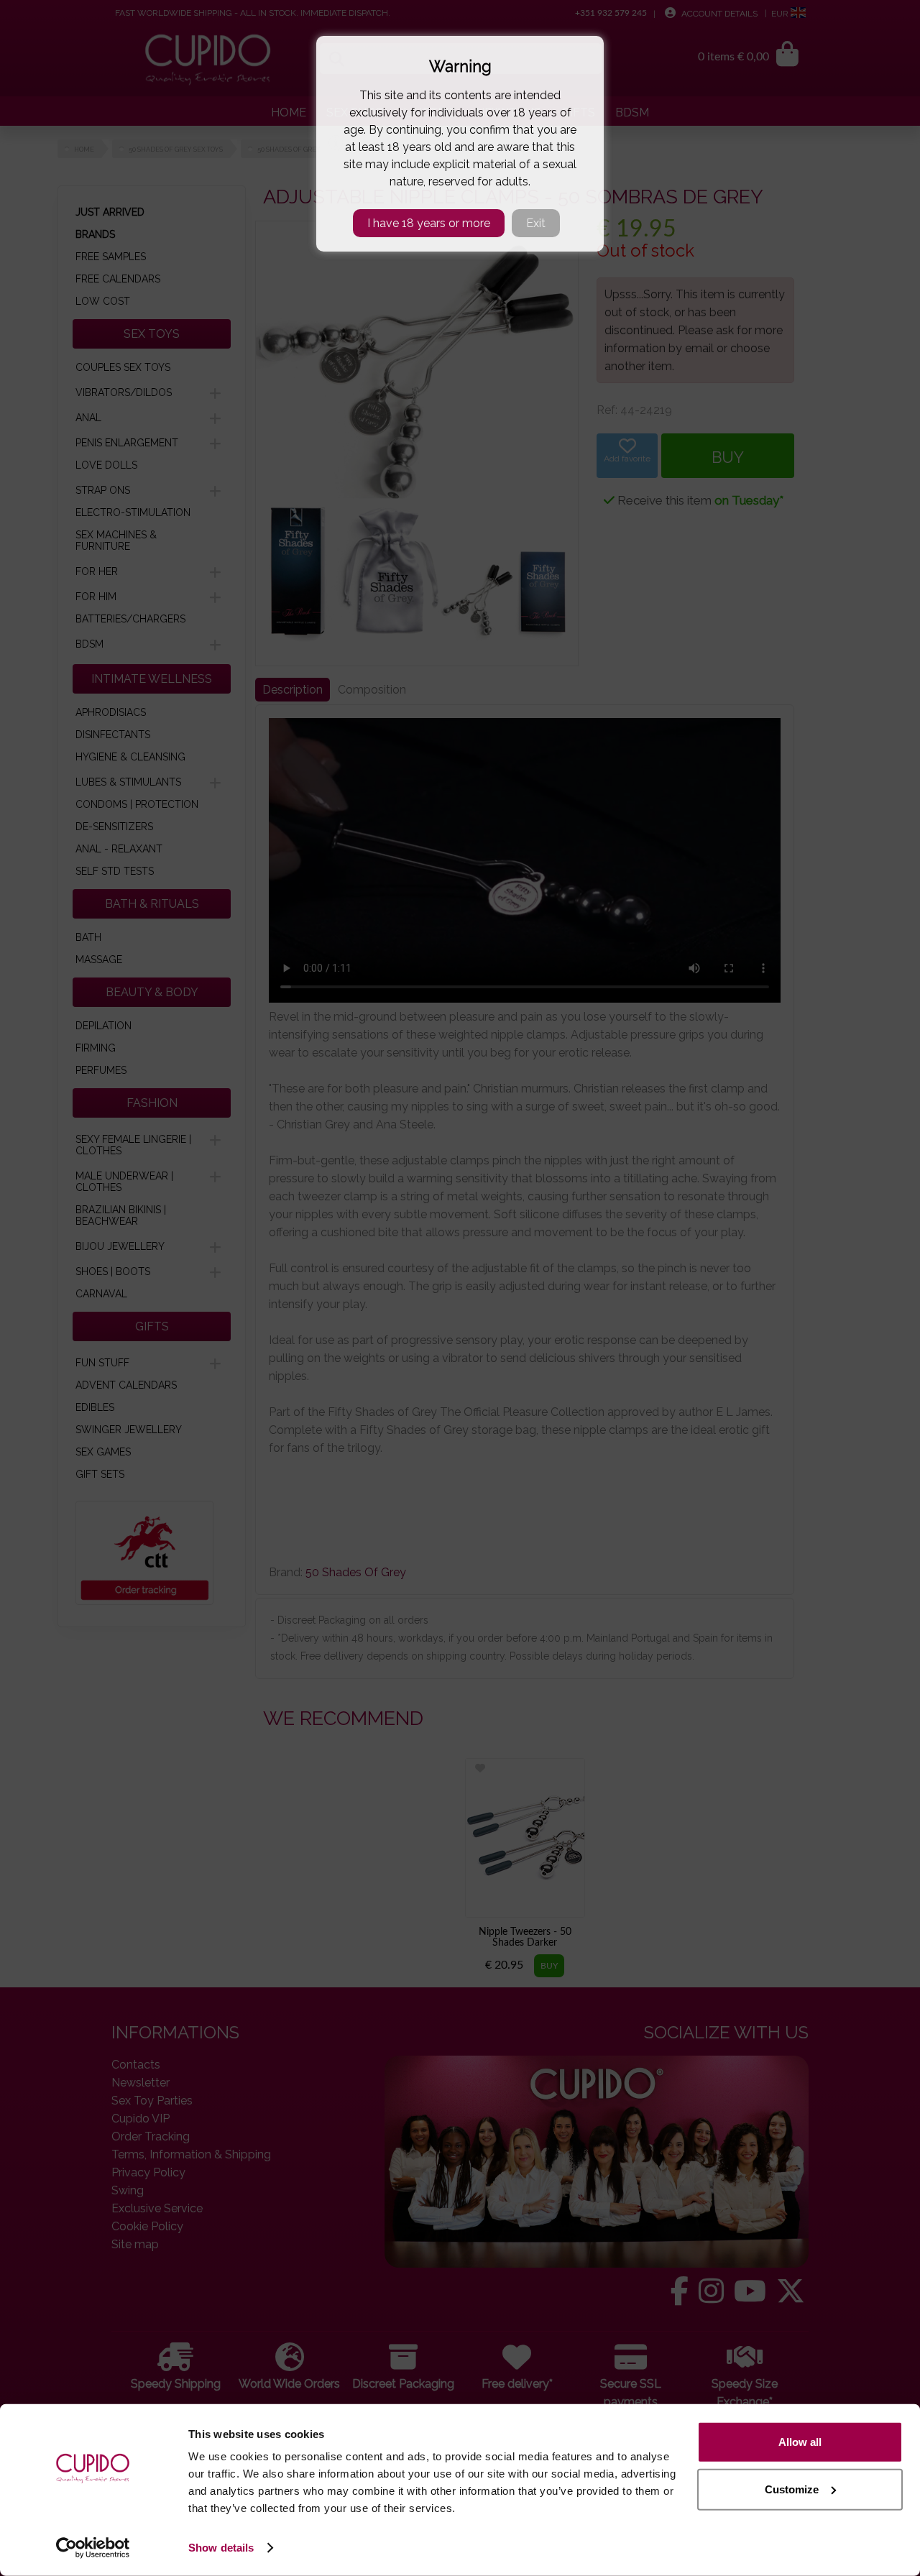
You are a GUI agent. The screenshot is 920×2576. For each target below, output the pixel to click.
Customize (792, 2489)
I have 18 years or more (429, 223)
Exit (536, 223)
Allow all (800, 2442)
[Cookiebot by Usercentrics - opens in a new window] (93, 2548)
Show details (221, 2548)
